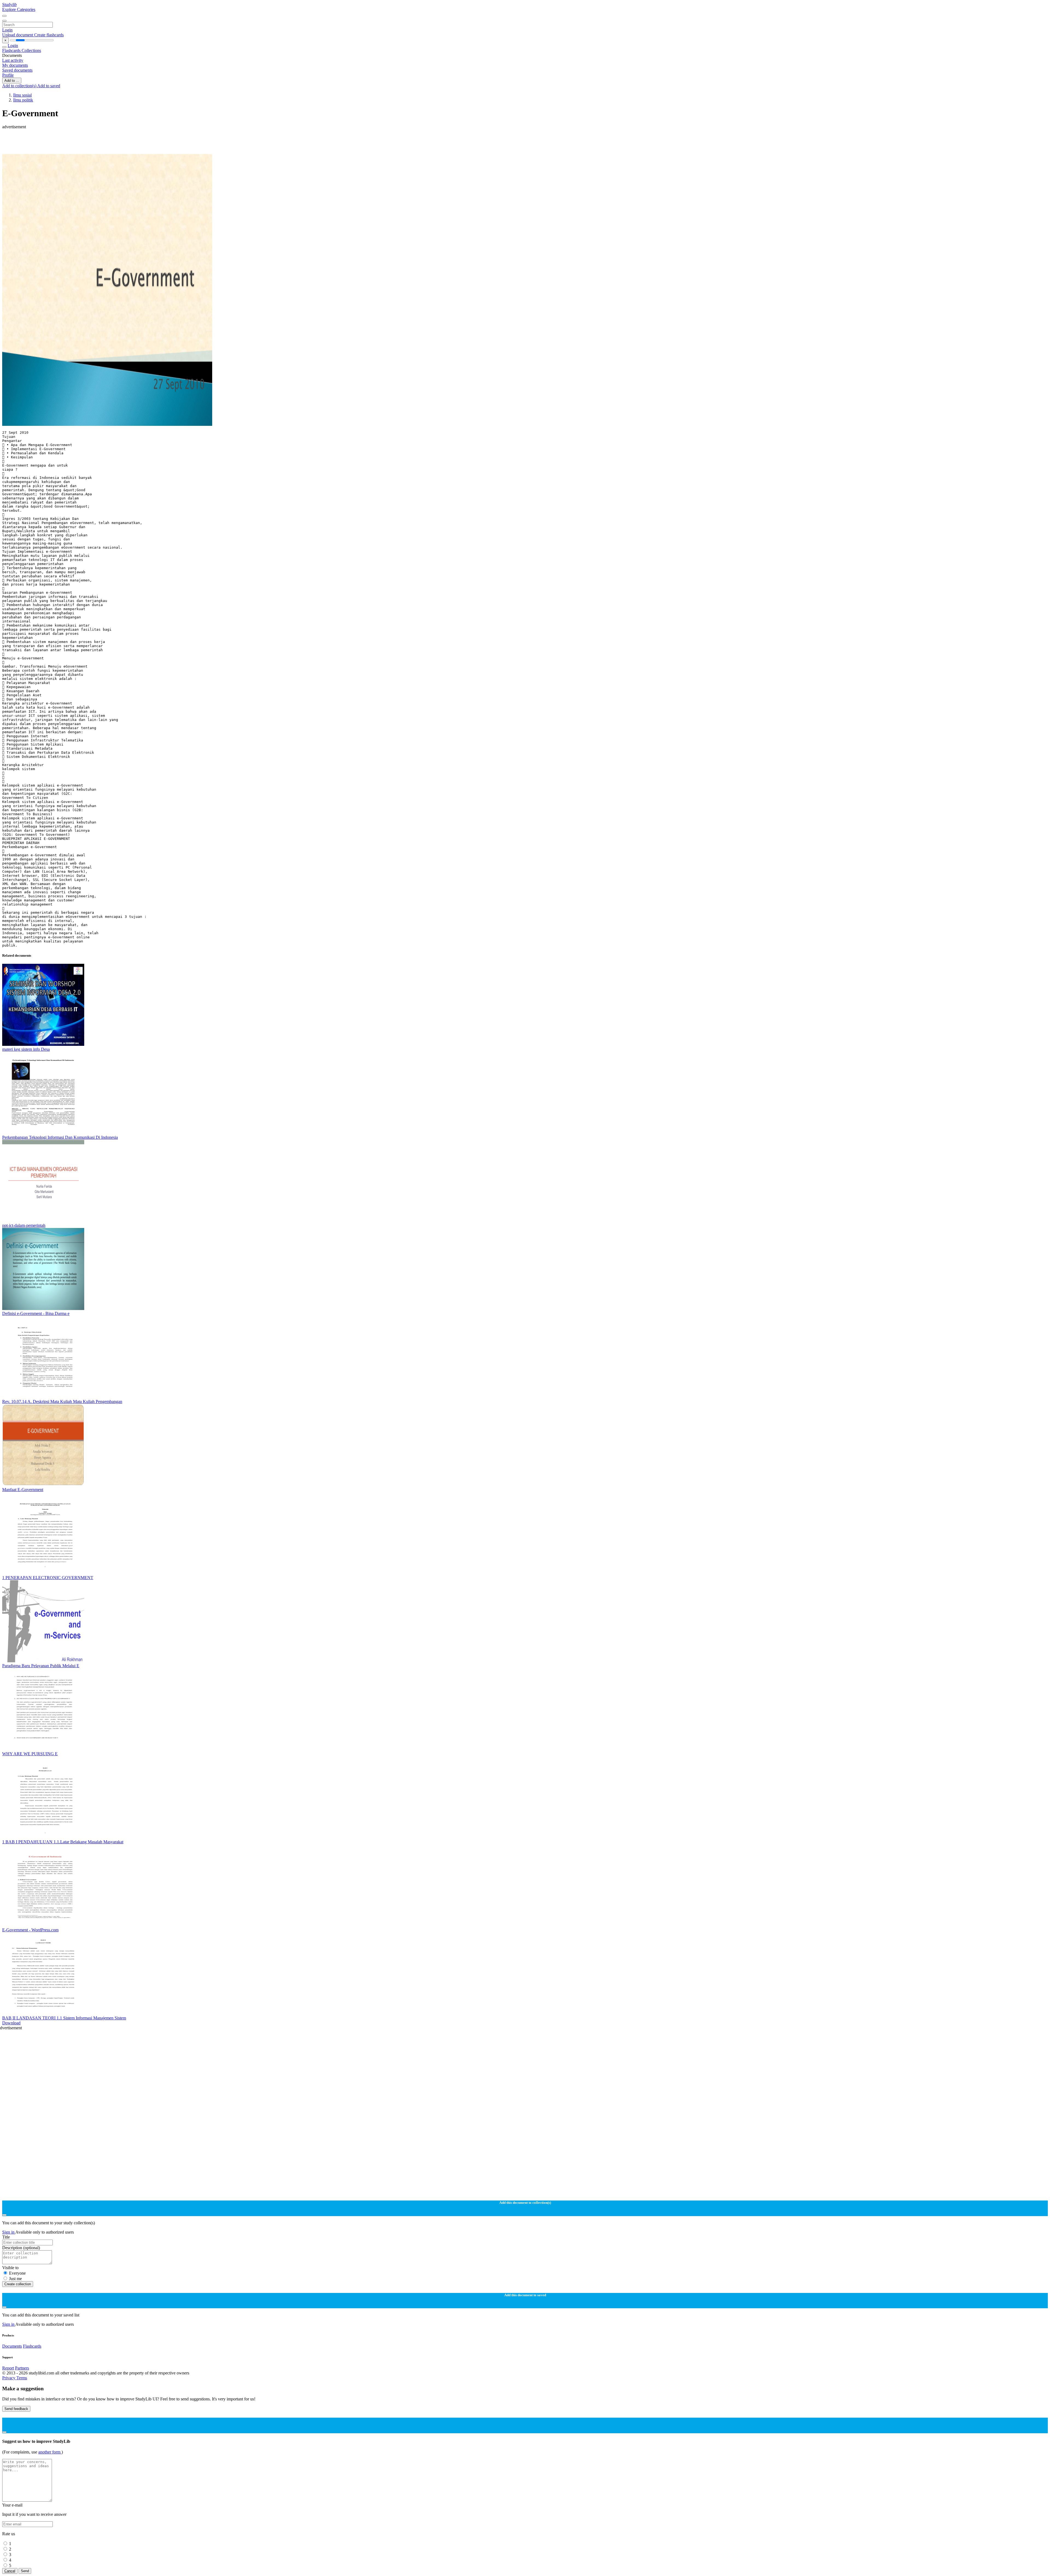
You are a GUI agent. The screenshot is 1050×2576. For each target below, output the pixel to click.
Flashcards (12, 50)
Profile (8, 75)
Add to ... (12, 81)
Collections (31, 50)
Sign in (9, 2232)
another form (50, 2452)
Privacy (9, 2378)
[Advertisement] (166, 142)
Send (25, 2571)
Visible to (10, 2268)
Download (11, 2023)
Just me (15, 2279)
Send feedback (16, 2409)
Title (6, 2237)
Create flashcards (49, 35)
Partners (22, 2368)
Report (8, 2368)
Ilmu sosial (22, 95)
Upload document (18, 35)
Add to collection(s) (20, 86)
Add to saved (49, 86)
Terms (22, 2378)
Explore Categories (19, 9)
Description (21, 2248)
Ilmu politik (23, 100)
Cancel (10, 2571)
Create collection (18, 2284)
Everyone (17, 2273)
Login (7, 30)
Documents (12, 2346)
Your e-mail (12, 2505)
